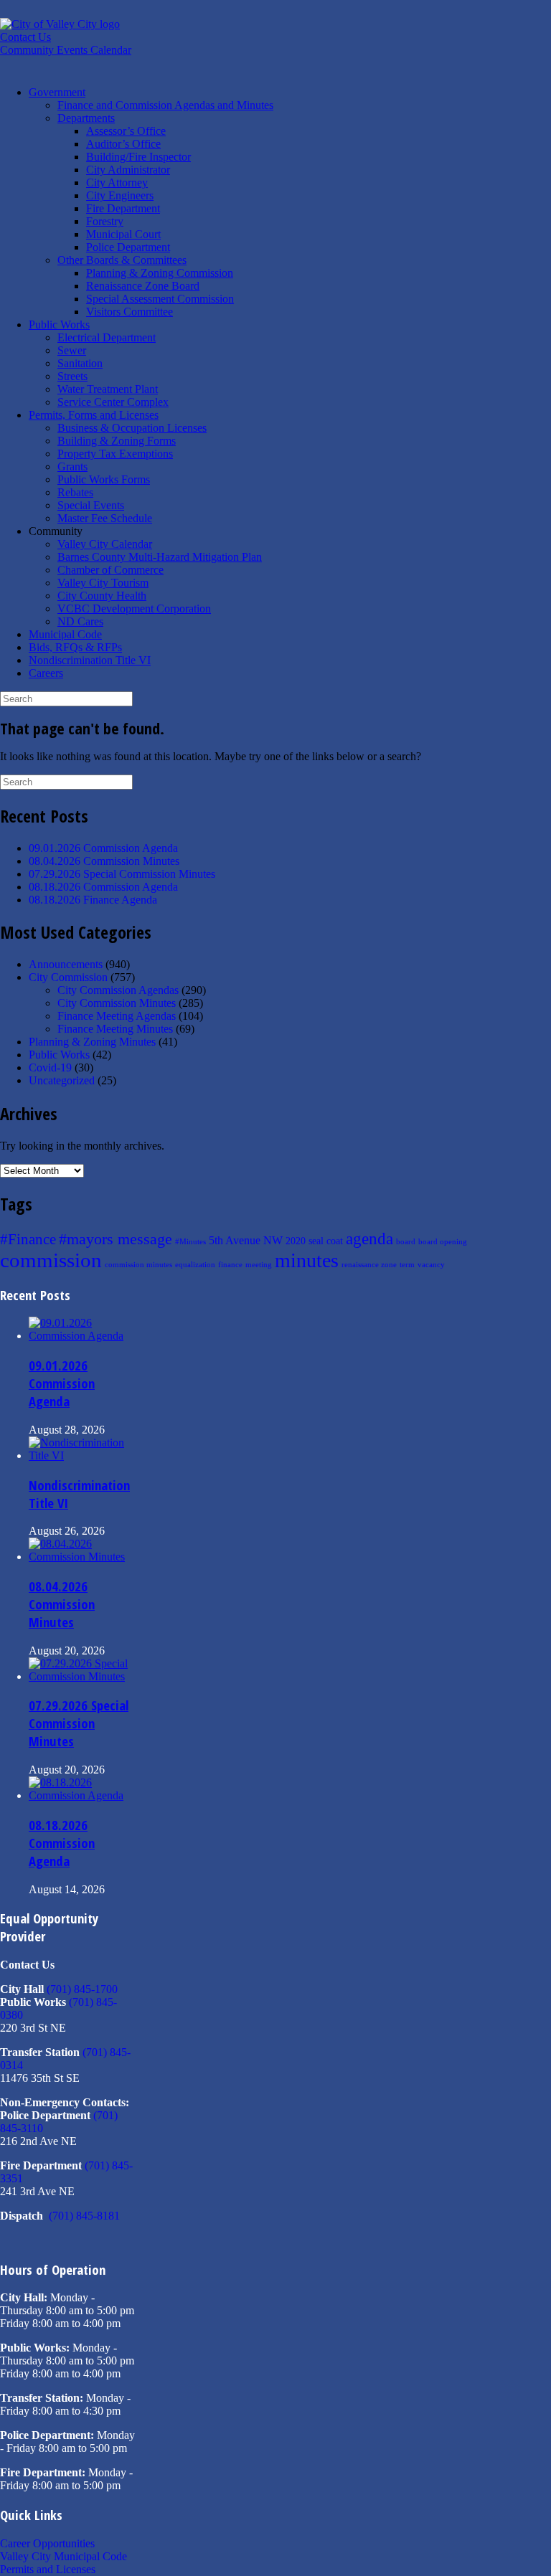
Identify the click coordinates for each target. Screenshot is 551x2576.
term (407, 1265)
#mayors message (116, 1239)
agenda (369, 1239)
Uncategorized (62, 1080)
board (406, 1242)
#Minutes (190, 1242)
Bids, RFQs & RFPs (75, 647)
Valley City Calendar (105, 544)
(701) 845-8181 (84, 2216)
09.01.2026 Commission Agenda (103, 848)
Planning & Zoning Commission (160, 273)
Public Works (59, 325)
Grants (72, 467)
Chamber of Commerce (110, 570)
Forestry (105, 221)
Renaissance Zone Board (143, 286)
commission (51, 1260)
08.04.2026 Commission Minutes (104, 861)
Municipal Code (65, 634)
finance (230, 1265)
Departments (86, 118)
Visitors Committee (129, 312)
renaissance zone (369, 1265)
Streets (72, 376)
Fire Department (123, 208)
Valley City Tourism (103, 583)
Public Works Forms (104, 479)
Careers (46, 673)
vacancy (431, 1265)
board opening (443, 1242)
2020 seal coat (314, 1241)
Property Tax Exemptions (115, 454)
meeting (259, 1265)
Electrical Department (107, 337)
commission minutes (138, 1265)
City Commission (68, 977)
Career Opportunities (47, 2543)
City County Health (102, 596)
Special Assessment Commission (160, 299)
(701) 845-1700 (82, 1989)
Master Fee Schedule (105, 518)
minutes (307, 1260)
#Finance (28, 1239)
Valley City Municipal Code (63, 2556)
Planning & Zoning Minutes (92, 1042)
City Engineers (120, 195)
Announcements (66, 964)
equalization (195, 1265)
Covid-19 (50, 1067)
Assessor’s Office (126, 131)
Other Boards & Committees (122, 260)
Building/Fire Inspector (138, 157)
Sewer (72, 350)
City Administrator (128, 170)
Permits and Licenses (48, 2569)
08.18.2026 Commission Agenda (103, 887)
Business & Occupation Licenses (132, 428)
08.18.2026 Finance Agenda (93, 900)
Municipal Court (123, 234)
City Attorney (117, 183)
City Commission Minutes (117, 1003)
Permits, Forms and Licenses (94, 415)
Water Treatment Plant (108, 389)
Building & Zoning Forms (117, 441)
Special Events (91, 505)
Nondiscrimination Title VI (90, 660)
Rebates (75, 492)
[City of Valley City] (60, 24)
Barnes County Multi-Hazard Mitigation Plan (160, 557)
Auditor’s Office (123, 144)
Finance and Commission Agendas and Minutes (165, 105)
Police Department (128, 247)
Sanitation (80, 363)
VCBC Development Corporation (134, 609)
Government (57, 92)
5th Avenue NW (246, 1240)
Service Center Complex (113, 402)
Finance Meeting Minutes (115, 1029)
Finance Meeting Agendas (117, 1016)
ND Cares (80, 621)
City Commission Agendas (118, 990)
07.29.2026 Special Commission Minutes (122, 874)
